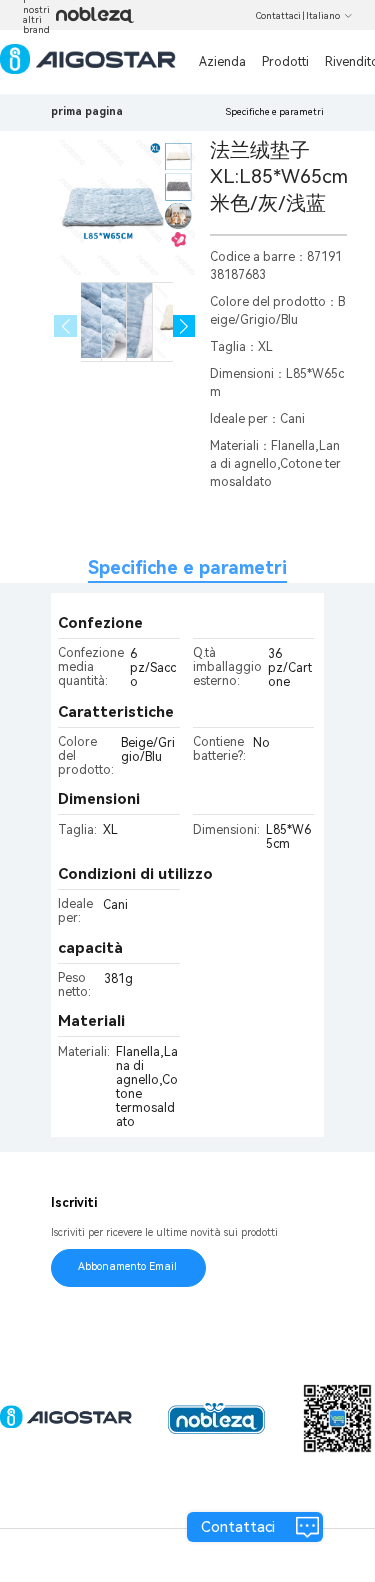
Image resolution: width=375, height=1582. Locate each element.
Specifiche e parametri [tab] (187, 567)
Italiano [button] (323, 16)
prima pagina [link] (87, 111)
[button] (184, 326)
